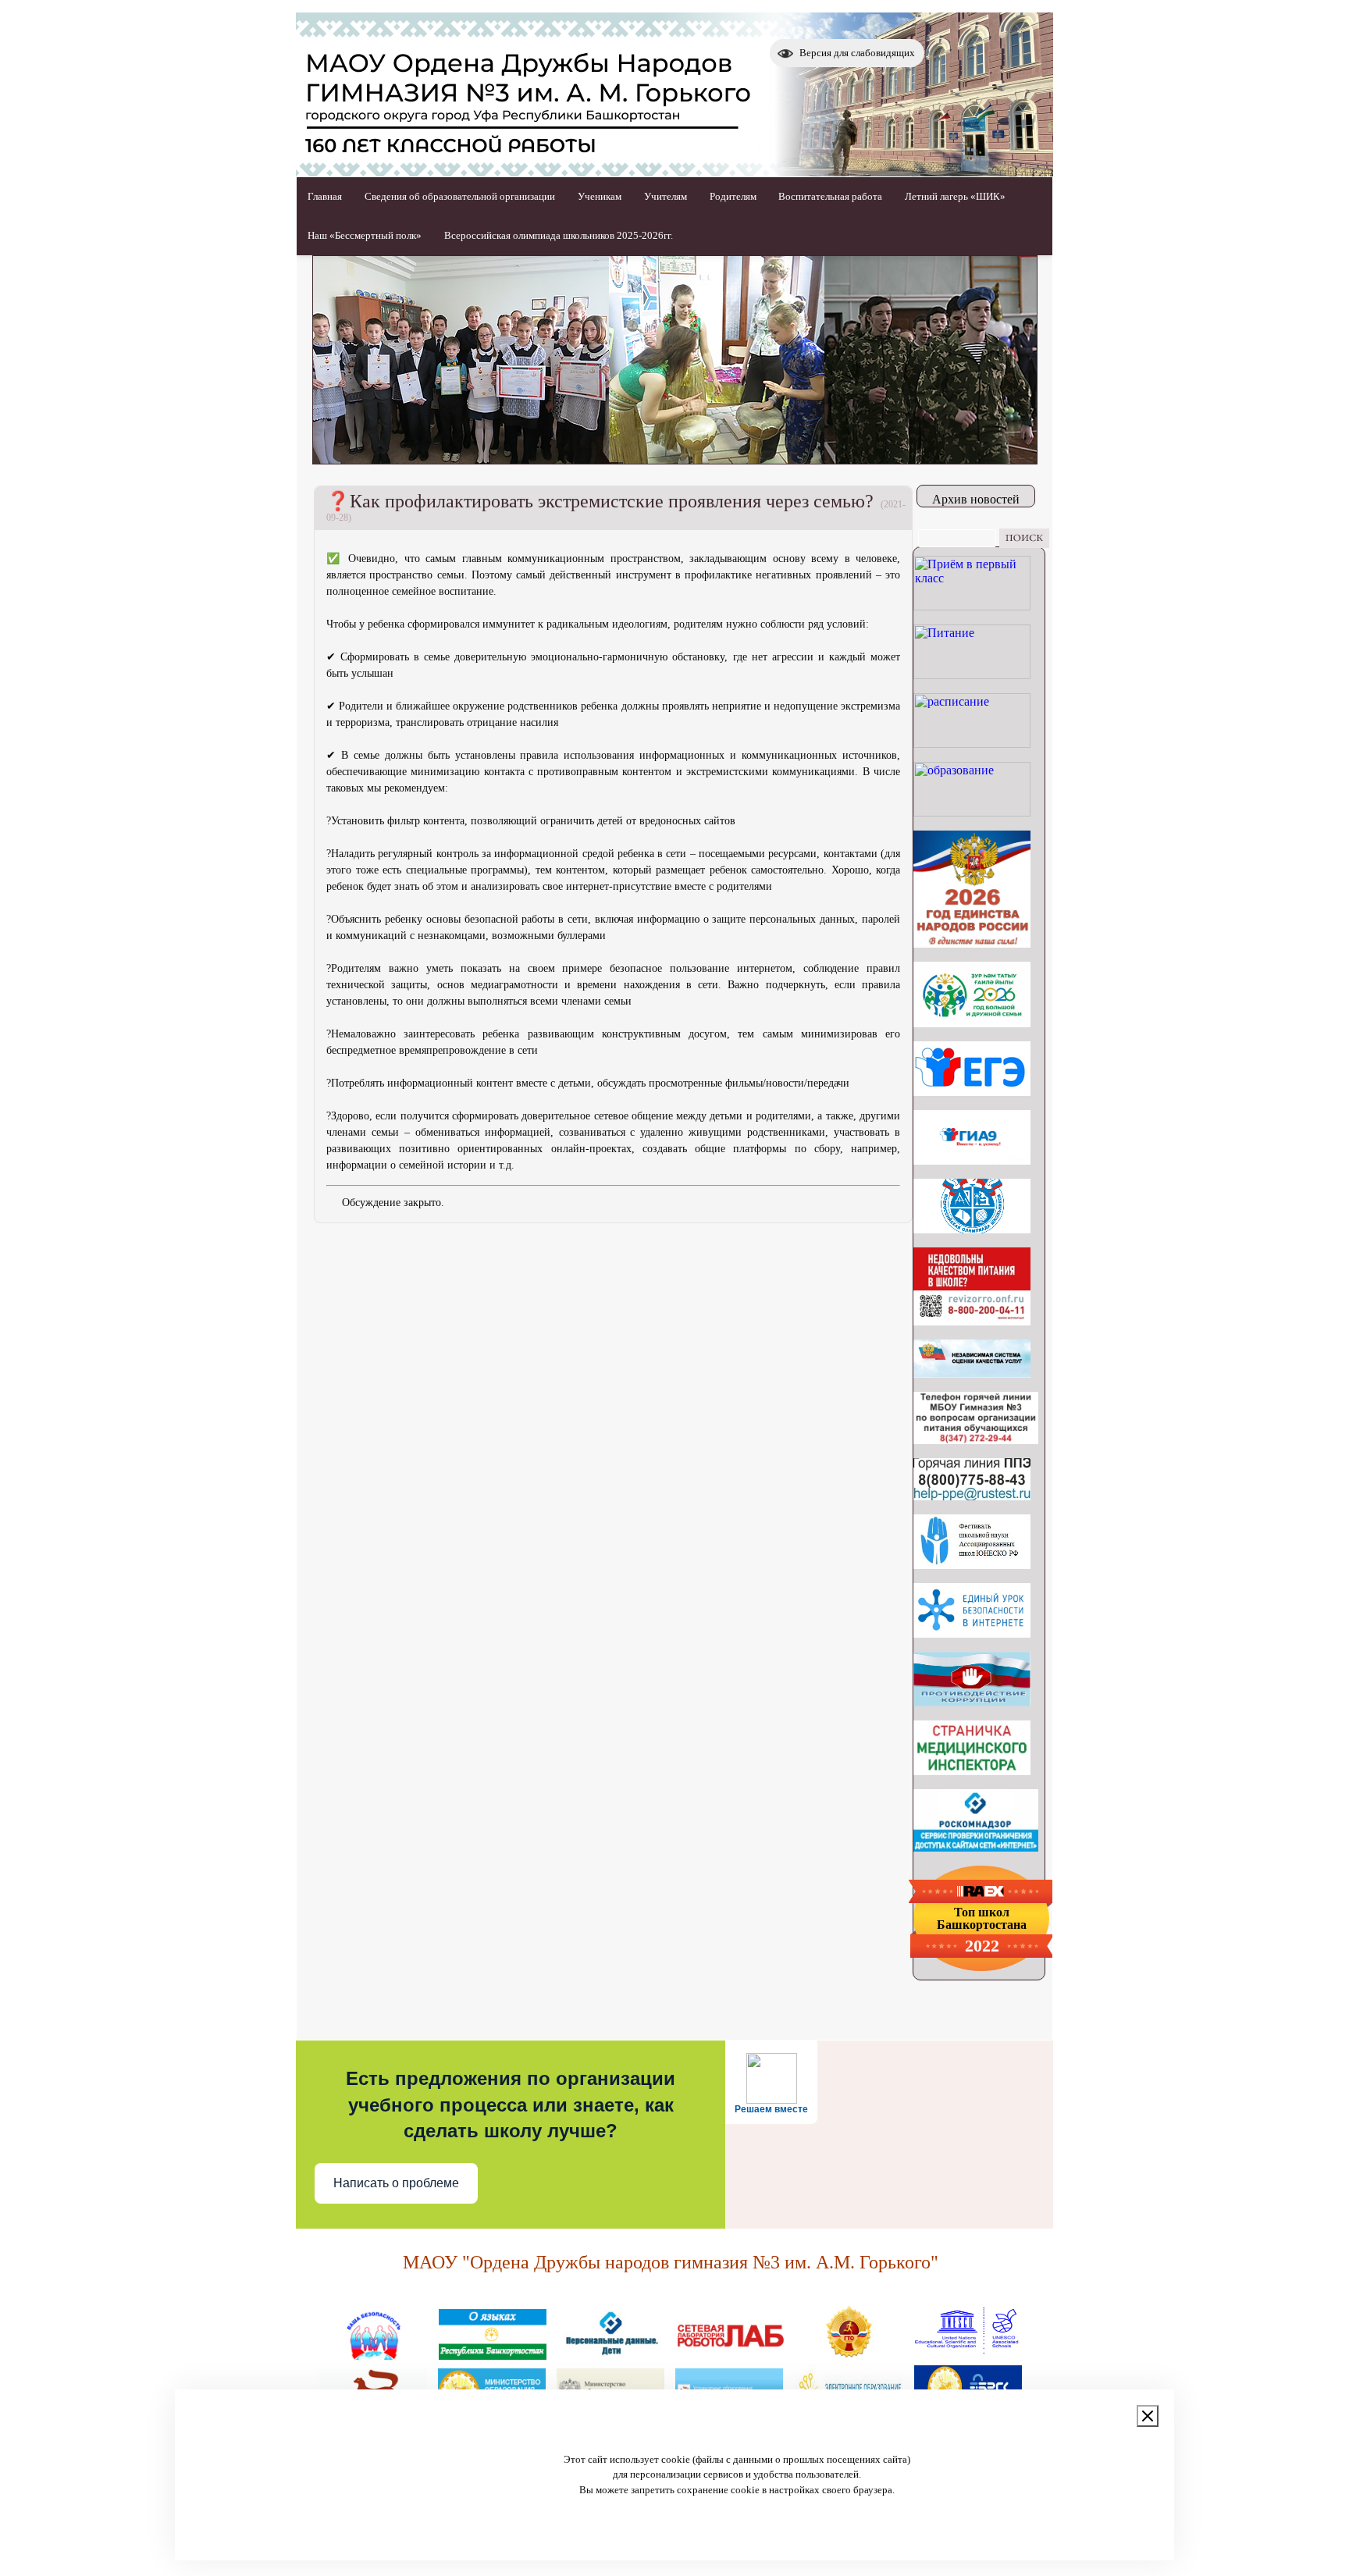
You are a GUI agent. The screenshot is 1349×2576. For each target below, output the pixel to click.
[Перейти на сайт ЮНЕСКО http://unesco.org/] (967, 2354)
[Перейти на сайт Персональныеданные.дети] (611, 2354)
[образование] (972, 812)
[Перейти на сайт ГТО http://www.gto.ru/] (849, 2354)
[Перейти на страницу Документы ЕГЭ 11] (972, 1092)
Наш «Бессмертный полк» (365, 235)
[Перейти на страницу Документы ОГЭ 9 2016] (972, 1160)
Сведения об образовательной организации (460, 196)
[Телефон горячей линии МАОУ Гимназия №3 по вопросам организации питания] (976, 1440)
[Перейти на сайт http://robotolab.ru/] (730, 2354)
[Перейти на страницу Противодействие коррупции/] (972, 1702)
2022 (982, 1946)
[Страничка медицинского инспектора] (972, 1771)
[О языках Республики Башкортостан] (493, 2354)
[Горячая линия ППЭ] (972, 1496)
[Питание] (972, 675)
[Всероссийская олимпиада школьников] (972, 1229)
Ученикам (600, 196)
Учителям (666, 196)
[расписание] (972, 744)
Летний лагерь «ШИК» (955, 196)
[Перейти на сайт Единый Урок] (972, 1633)
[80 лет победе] (972, 1023)
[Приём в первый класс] (972, 606)
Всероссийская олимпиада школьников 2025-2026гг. (559, 235)
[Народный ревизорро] (972, 1321)
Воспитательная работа (830, 196)
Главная (325, 196)
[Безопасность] (374, 2354)
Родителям (733, 196)
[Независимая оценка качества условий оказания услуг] (972, 1373)
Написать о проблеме (396, 2183)
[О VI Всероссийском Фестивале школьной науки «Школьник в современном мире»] (972, 1565)
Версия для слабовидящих (857, 53)
